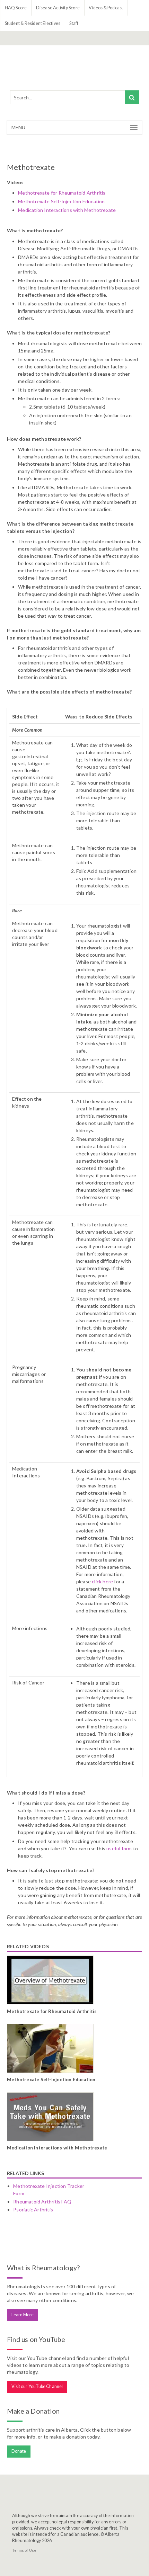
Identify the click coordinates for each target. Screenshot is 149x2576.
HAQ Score (16, 8)
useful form (119, 1848)
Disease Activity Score (58, 8)
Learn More (23, 2315)
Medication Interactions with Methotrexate (67, 210)
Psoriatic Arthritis (33, 2210)
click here (102, 1581)
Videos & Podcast (106, 8)
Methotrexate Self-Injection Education (61, 201)
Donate (19, 2451)
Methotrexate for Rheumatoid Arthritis (62, 193)
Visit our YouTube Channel (37, 2386)
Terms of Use (24, 2550)
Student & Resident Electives (33, 23)
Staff (74, 23)
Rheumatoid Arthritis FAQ (42, 2202)
